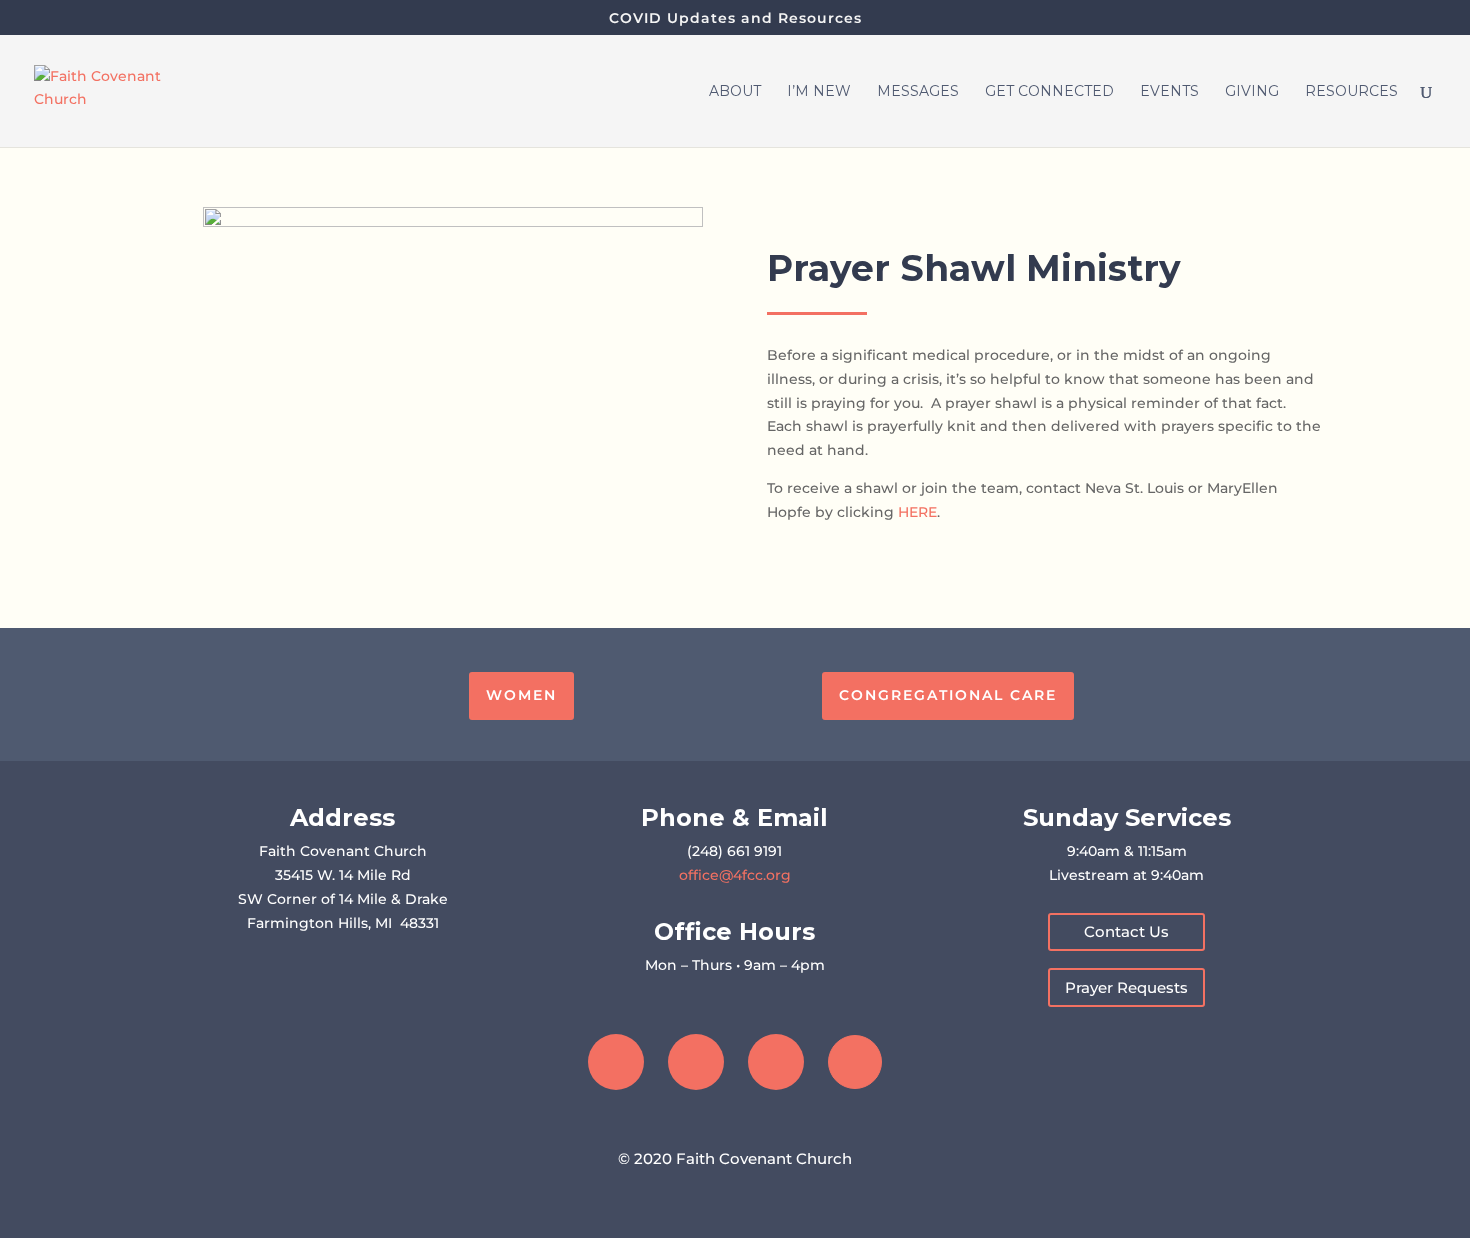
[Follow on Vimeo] (776, 1062)
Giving (1252, 92)
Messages (918, 92)
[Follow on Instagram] (696, 1062)
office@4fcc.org (735, 875)
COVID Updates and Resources (735, 19)
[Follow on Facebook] (616, 1062)
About (735, 92)
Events (1169, 92)
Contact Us (1126, 931)
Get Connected (1049, 92)
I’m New (819, 92)
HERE (917, 512)
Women (521, 695)
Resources (1351, 92)
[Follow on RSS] (855, 1062)
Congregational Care (948, 695)
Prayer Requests (1126, 987)
